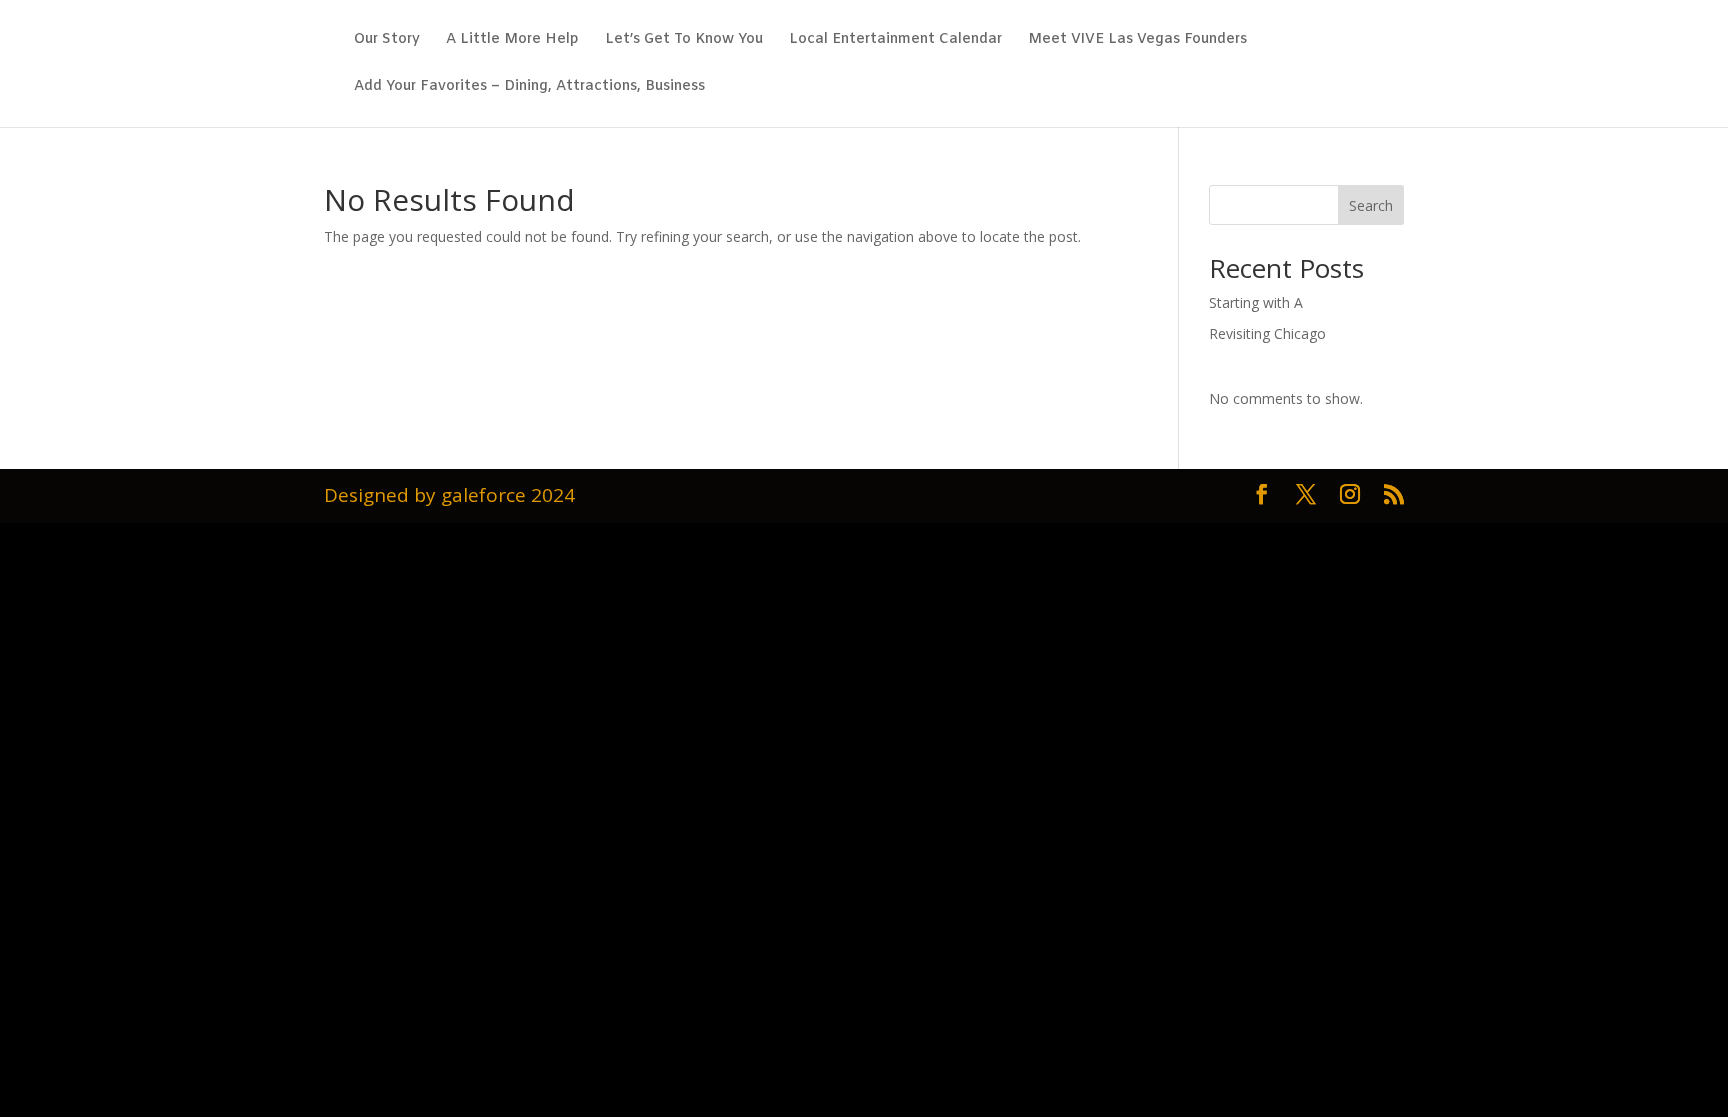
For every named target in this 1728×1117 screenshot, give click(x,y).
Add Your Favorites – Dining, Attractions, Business (529, 88)
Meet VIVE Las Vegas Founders (1137, 41)
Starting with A (1256, 302)
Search (1371, 205)
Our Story (387, 41)
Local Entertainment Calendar (895, 41)
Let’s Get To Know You (684, 41)
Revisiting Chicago (1267, 333)
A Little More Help (512, 41)
